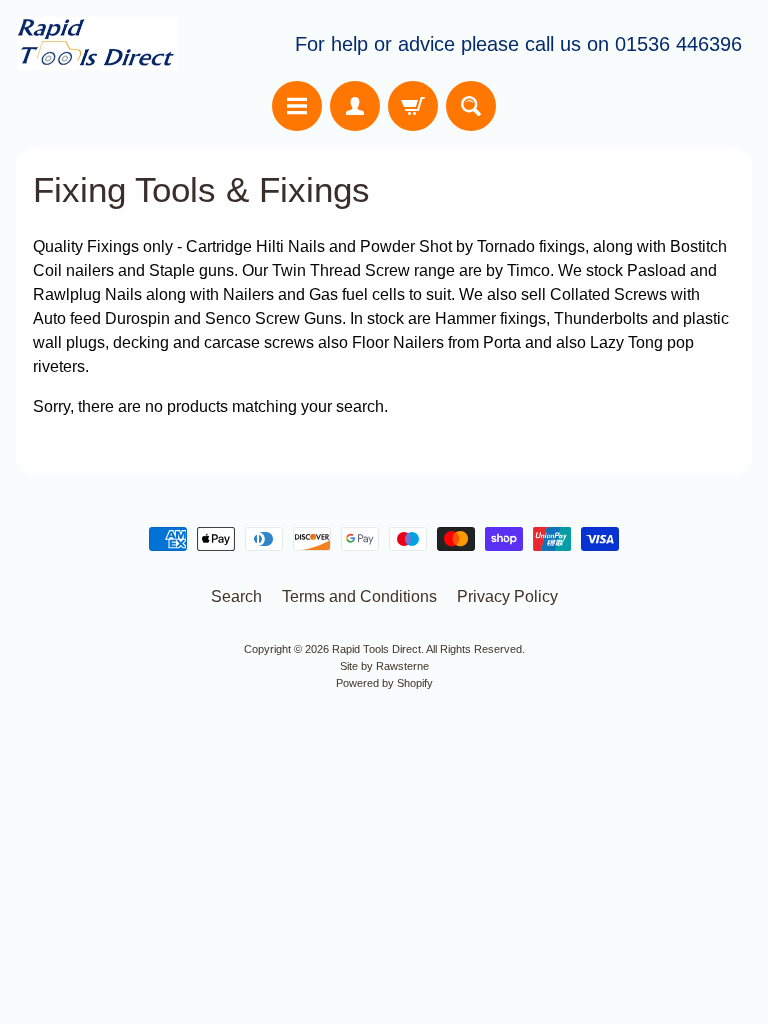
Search (236, 596)
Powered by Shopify (384, 683)
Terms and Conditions (359, 596)
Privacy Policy (507, 596)
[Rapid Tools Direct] (98, 43)
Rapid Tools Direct (376, 649)
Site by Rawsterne (384, 666)
